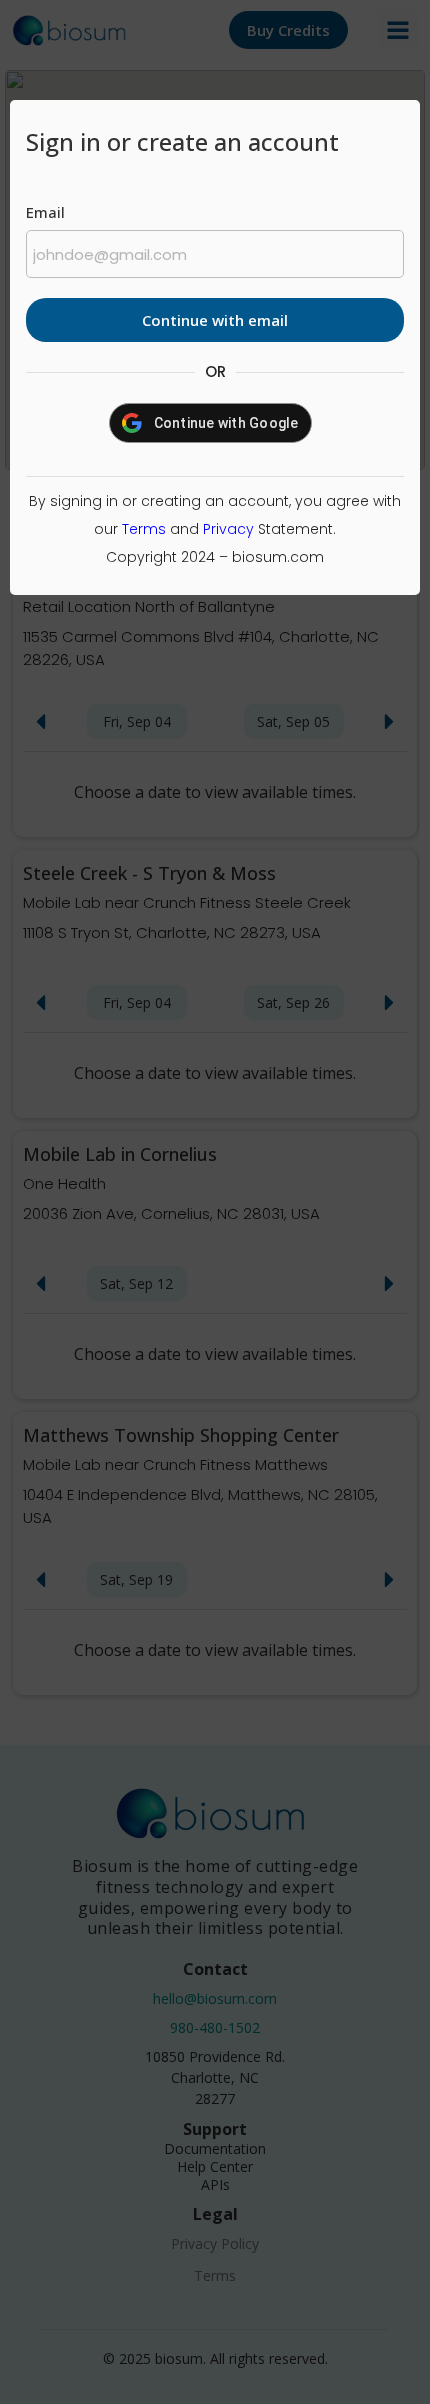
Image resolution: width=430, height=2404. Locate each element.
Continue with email (215, 320)
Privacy (228, 529)
